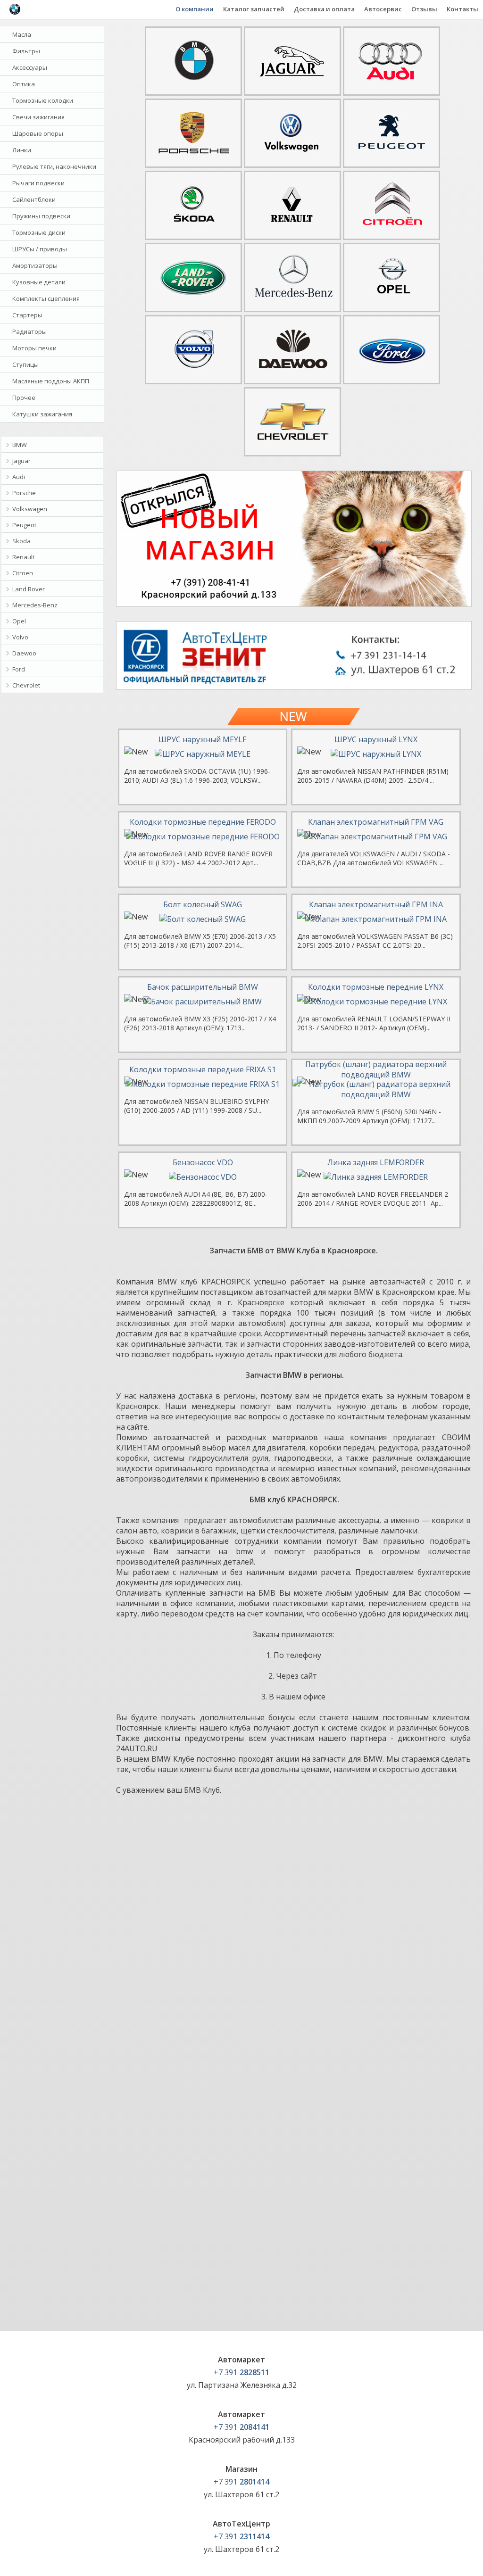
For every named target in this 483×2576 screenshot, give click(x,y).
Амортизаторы (35, 265)
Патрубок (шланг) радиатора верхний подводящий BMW (376, 1069)
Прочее (24, 398)
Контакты (462, 9)
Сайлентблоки (34, 199)
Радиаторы (29, 331)
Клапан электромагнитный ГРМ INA (376, 904)
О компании (195, 9)
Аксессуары (30, 67)
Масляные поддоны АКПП (51, 381)
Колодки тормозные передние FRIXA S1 (203, 1069)
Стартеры (27, 315)
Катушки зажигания (42, 414)
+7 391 (241, 2372)
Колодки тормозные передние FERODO (203, 822)
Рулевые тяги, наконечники (54, 166)
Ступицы (25, 364)
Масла (22, 34)
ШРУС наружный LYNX (376, 739)
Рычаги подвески (38, 183)
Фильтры (26, 51)
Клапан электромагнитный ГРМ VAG (376, 822)
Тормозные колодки (43, 100)
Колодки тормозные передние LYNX (376, 987)
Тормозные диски (39, 232)
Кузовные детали (39, 282)
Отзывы (424, 9)
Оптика (24, 84)
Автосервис (383, 9)
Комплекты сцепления (46, 298)
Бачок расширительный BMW (203, 987)
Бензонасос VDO (203, 1162)
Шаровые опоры (38, 133)
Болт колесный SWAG (203, 904)
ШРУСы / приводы (40, 249)
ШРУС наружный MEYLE (203, 739)
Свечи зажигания (38, 117)
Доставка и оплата (324, 9)
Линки (22, 150)
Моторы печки (34, 348)
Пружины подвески (41, 216)
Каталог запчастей (254, 9)
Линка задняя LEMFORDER (376, 1162)
